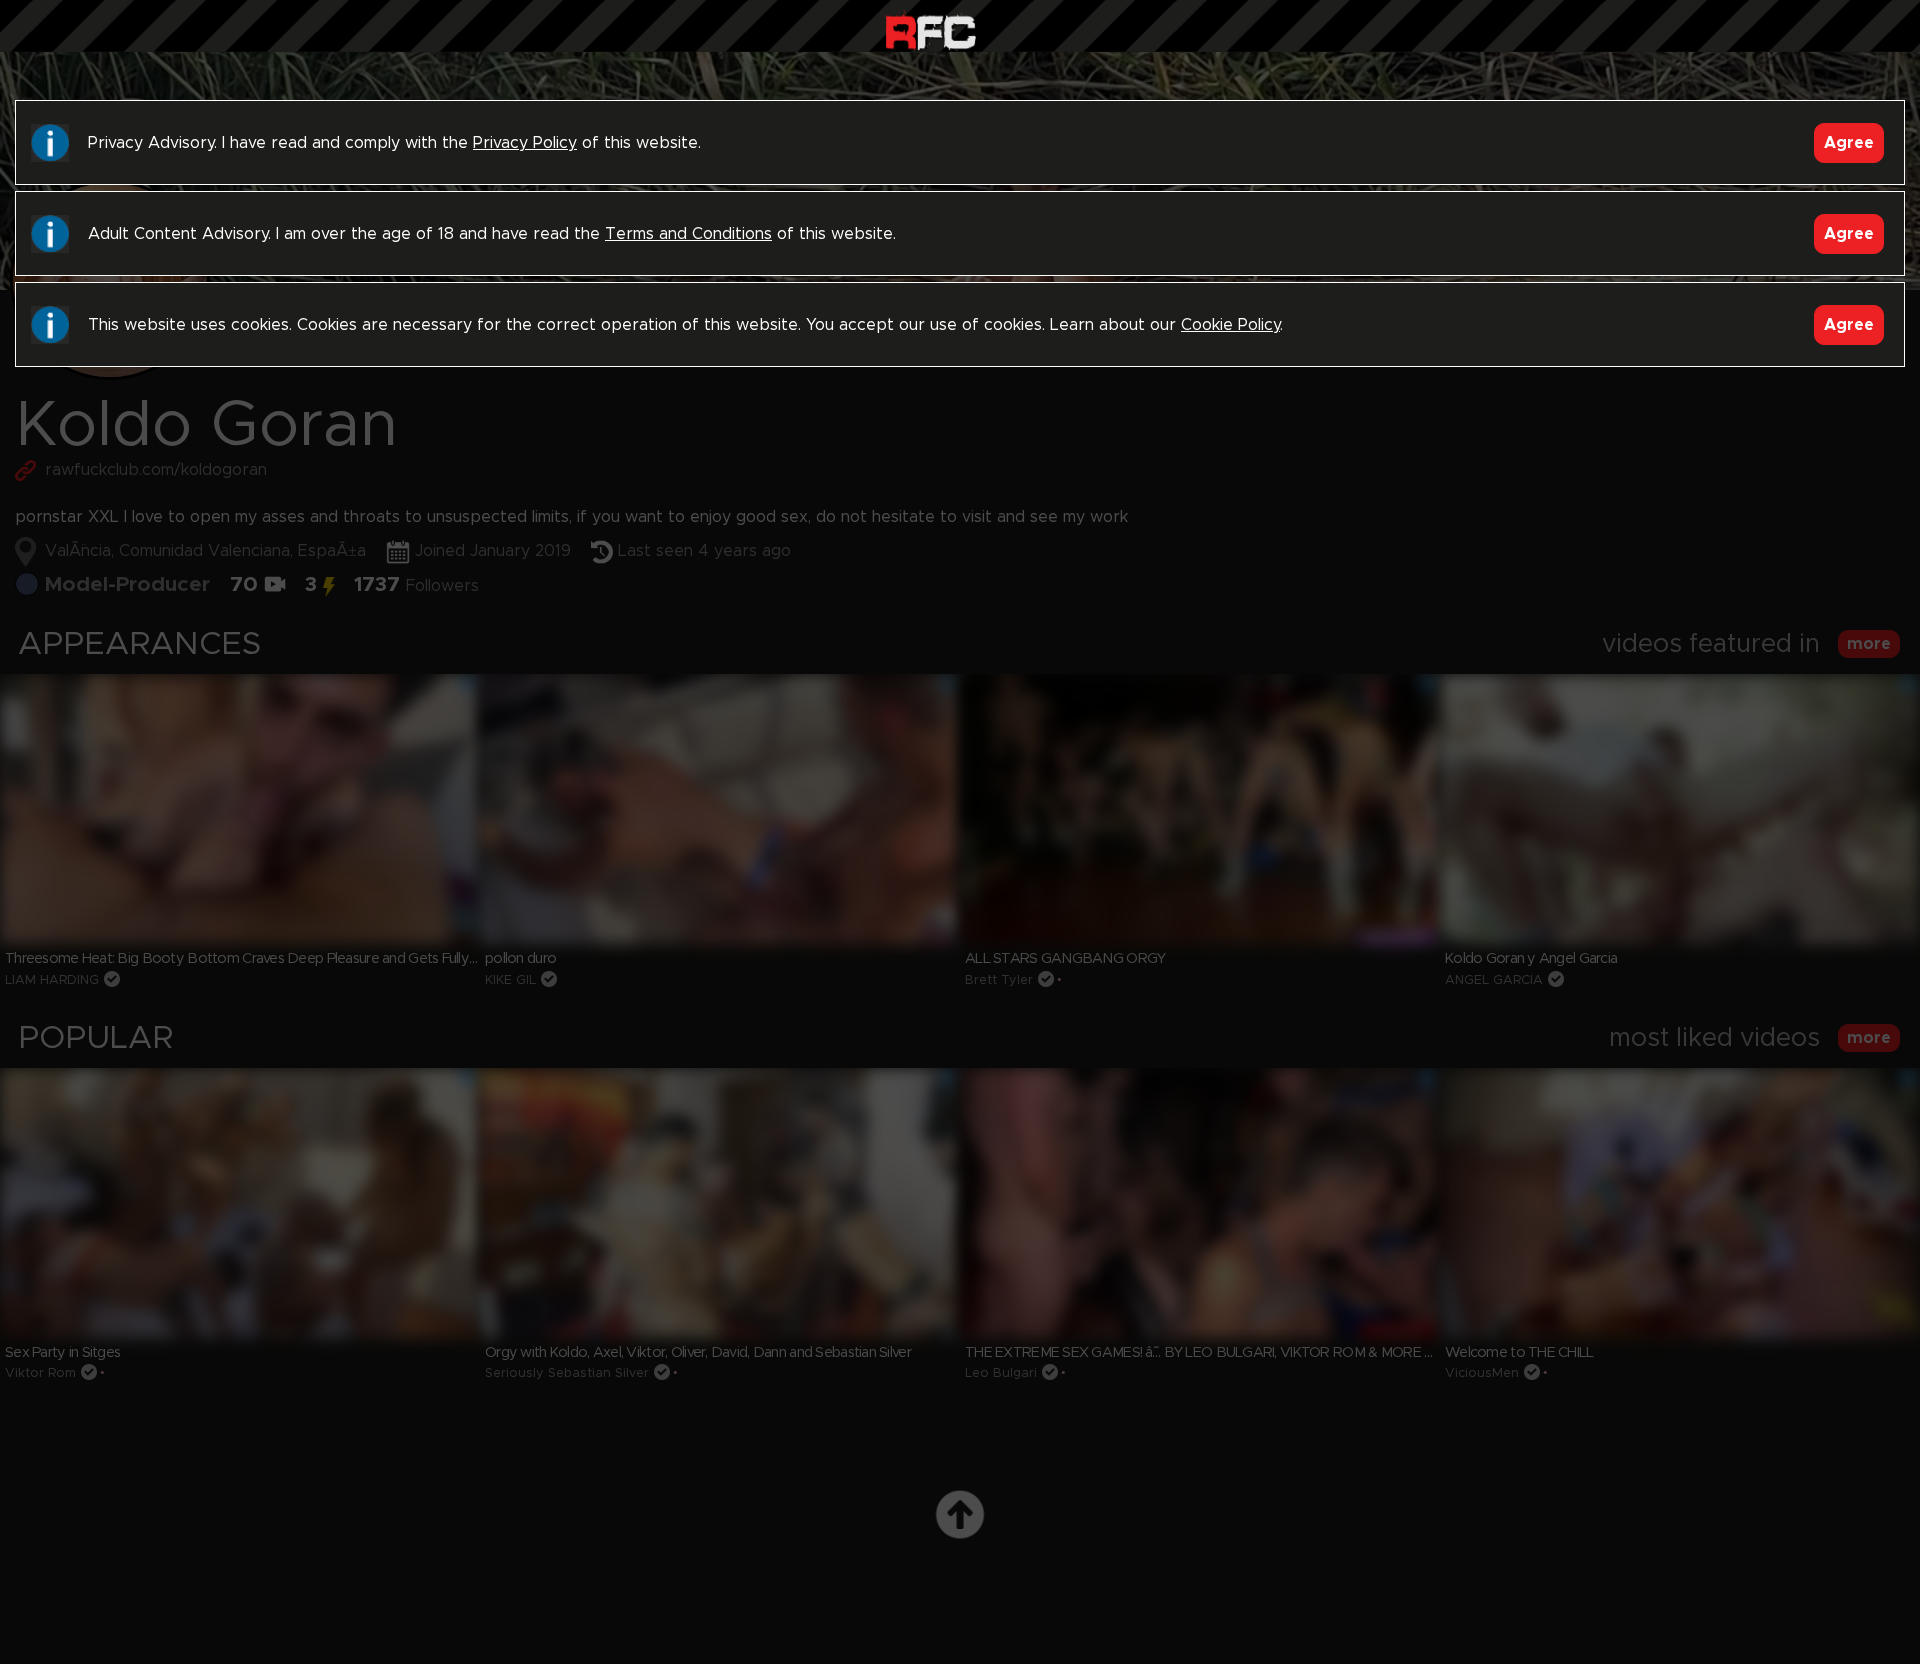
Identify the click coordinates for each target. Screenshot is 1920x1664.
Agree (1849, 143)
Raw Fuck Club (930, 30)
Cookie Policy (1230, 325)
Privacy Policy (525, 143)
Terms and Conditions (688, 234)
